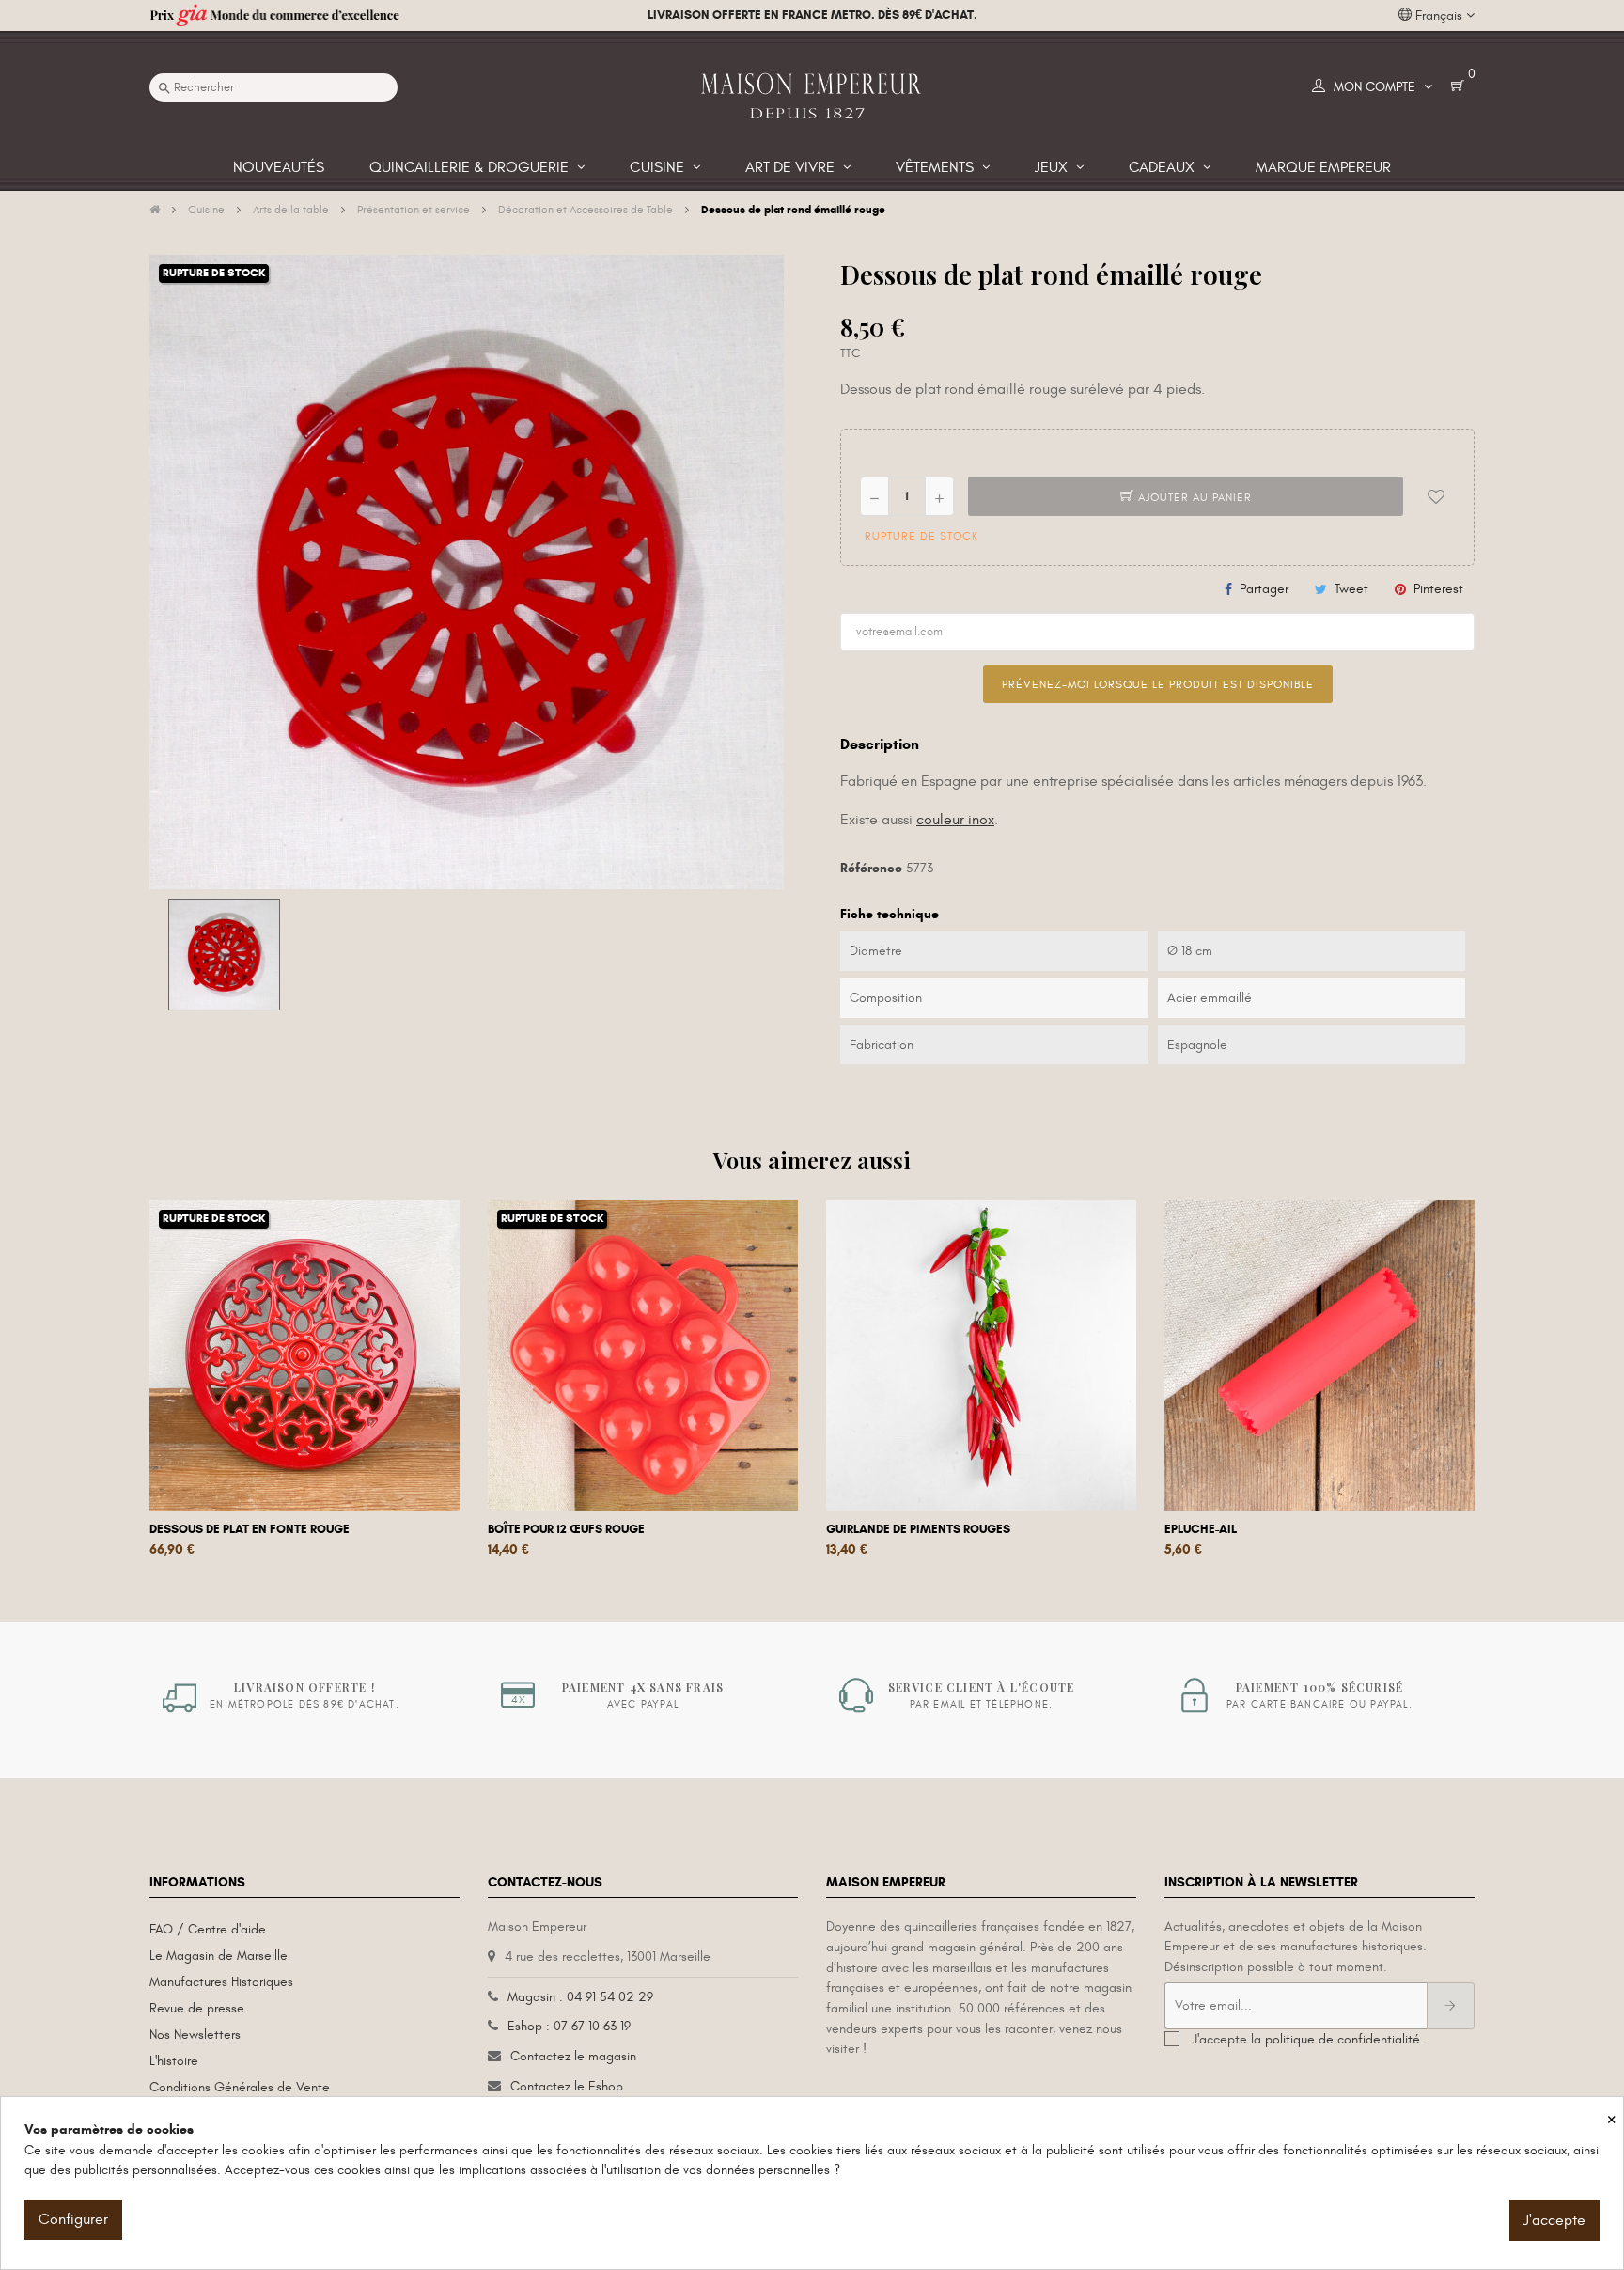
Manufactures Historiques (221, 1982)
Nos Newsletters (195, 2035)
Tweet (1351, 589)
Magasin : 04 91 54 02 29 (580, 1997)
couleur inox (955, 820)
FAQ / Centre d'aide (208, 1929)
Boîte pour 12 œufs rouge (566, 1529)
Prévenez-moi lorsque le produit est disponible (1158, 684)
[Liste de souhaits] (1436, 496)
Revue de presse (197, 2008)
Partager (1264, 589)
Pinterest (1438, 589)
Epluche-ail (1201, 1529)
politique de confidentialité (1343, 2039)
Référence (871, 868)
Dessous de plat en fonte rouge (250, 1529)
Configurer (73, 2219)
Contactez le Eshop (567, 2086)
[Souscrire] (1451, 2006)
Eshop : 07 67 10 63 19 (569, 2026)
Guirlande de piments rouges (918, 1529)
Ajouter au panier (1193, 497)
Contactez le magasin (573, 2056)
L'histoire (174, 2061)
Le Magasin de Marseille (219, 1956)
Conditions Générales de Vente (240, 2087)
